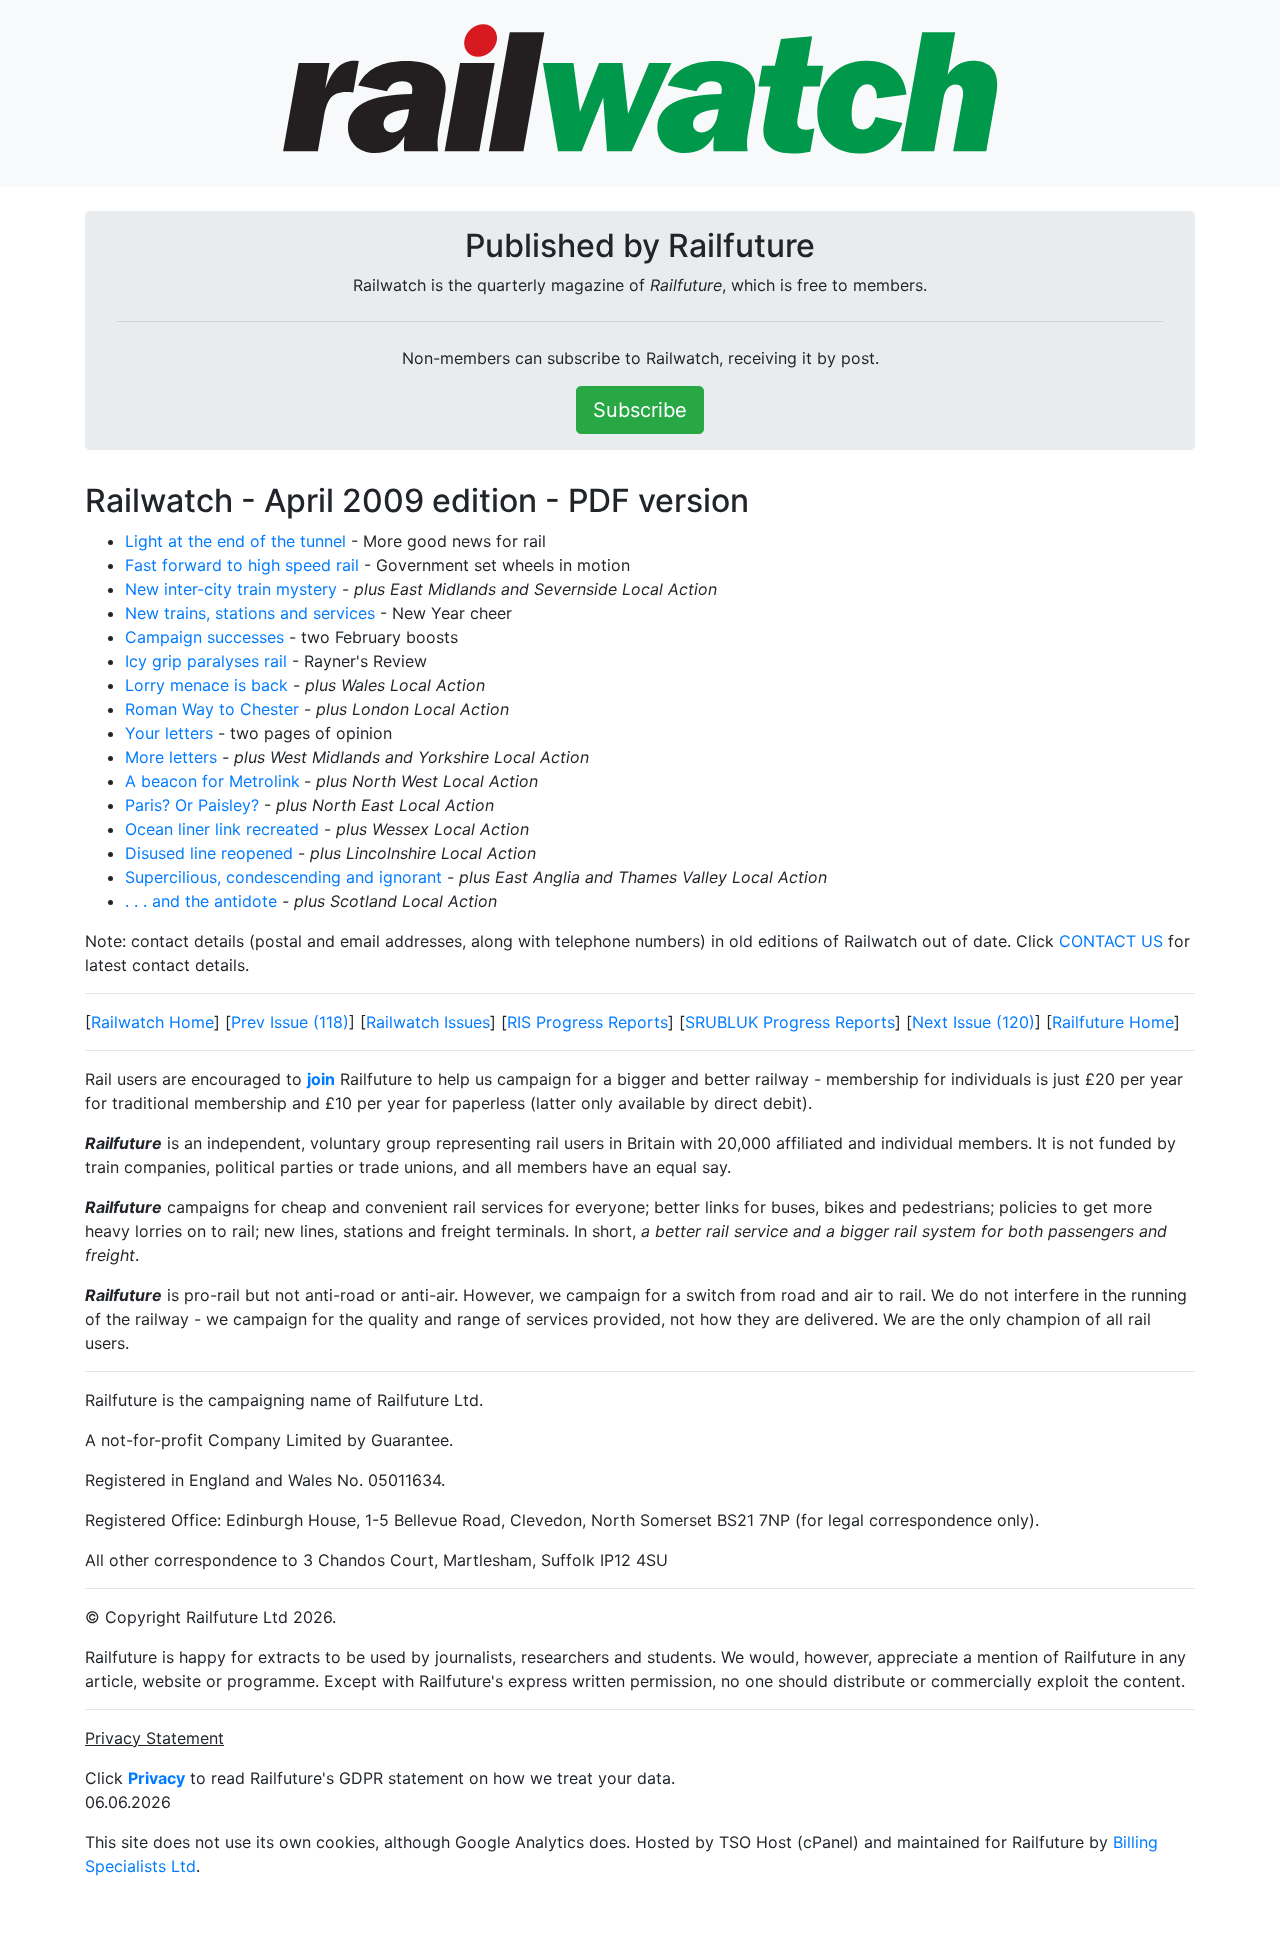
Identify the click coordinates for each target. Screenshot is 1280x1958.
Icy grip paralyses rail (206, 661)
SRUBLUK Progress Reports (790, 1022)
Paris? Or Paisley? (192, 805)
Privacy (156, 1778)
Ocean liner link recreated (222, 829)
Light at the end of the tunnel (235, 541)
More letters (171, 757)
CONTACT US (1111, 941)
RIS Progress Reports (587, 1022)
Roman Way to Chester (212, 709)
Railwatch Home (152, 1022)
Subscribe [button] (640, 410)
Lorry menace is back (206, 685)
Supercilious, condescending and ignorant (283, 877)
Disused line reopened (209, 853)
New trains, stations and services (250, 613)
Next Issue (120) (973, 1022)
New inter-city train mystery (231, 589)
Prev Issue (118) (290, 1022)
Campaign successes (204, 637)
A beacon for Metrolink (212, 781)
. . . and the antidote (201, 901)
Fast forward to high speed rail (242, 565)
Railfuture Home (1113, 1022)
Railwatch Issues (428, 1022)
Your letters (169, 733)
